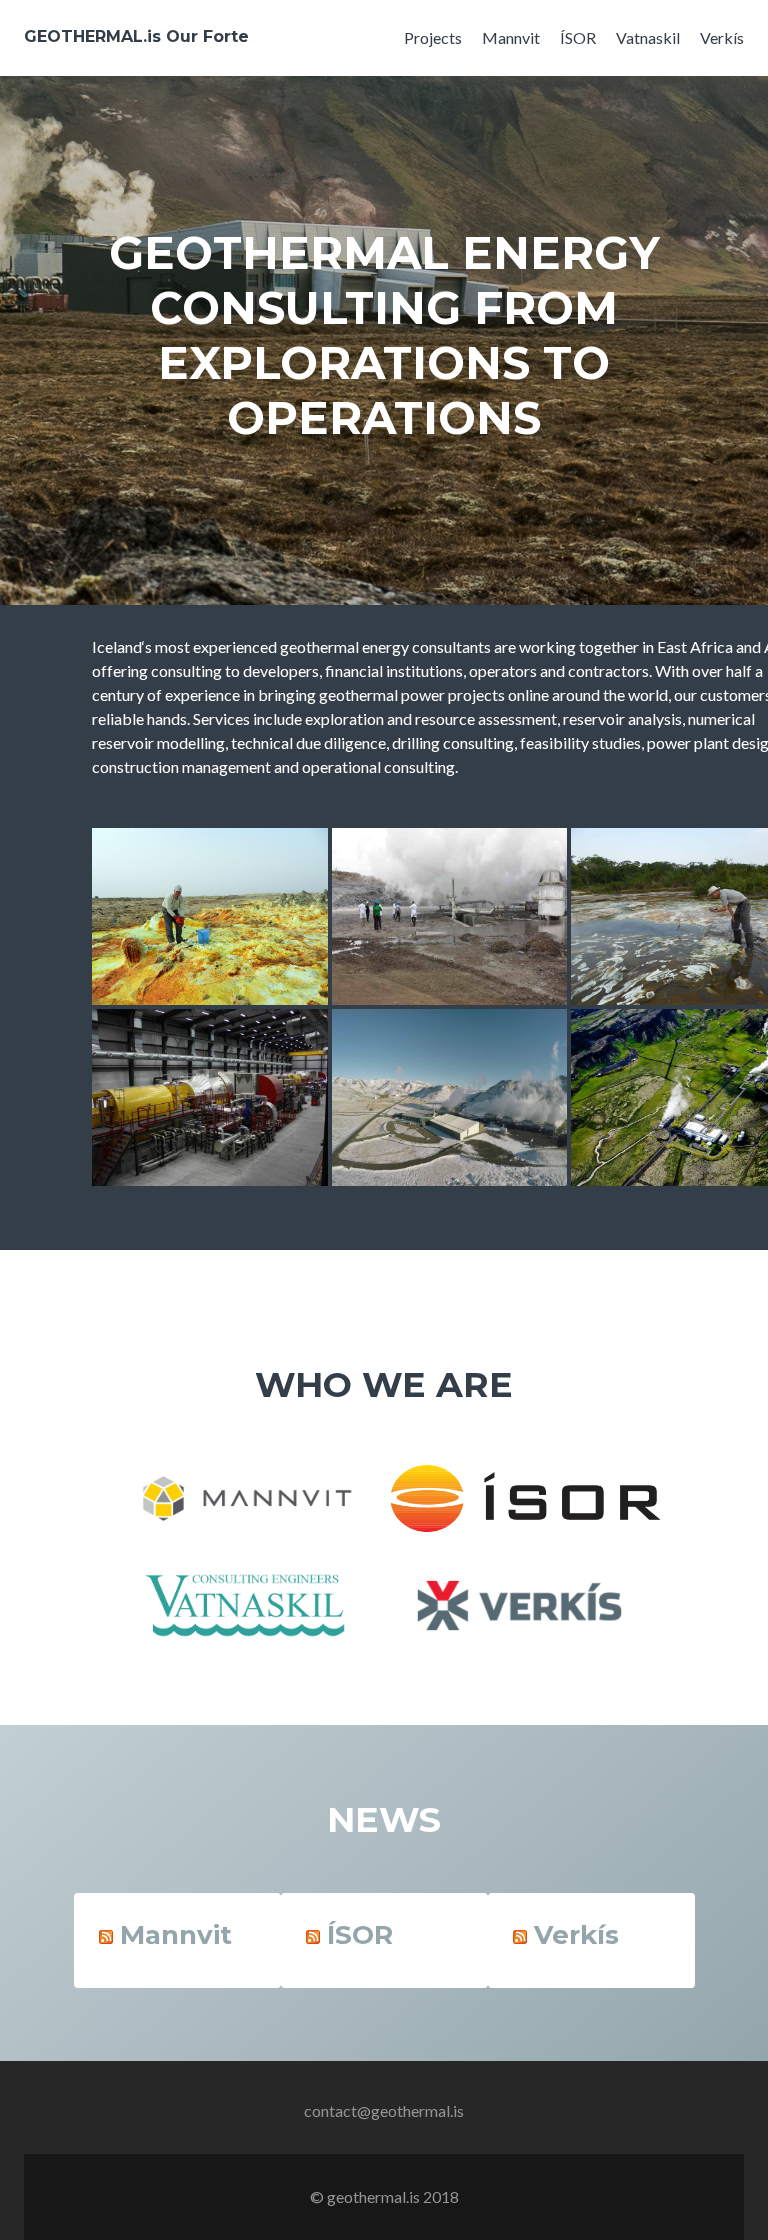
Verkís (722, 37)
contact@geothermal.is (384, 2110)
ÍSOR (578, 37)
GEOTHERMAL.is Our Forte (136, 36)
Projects (433, 37)
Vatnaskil (648, 37)
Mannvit (511, 37)
